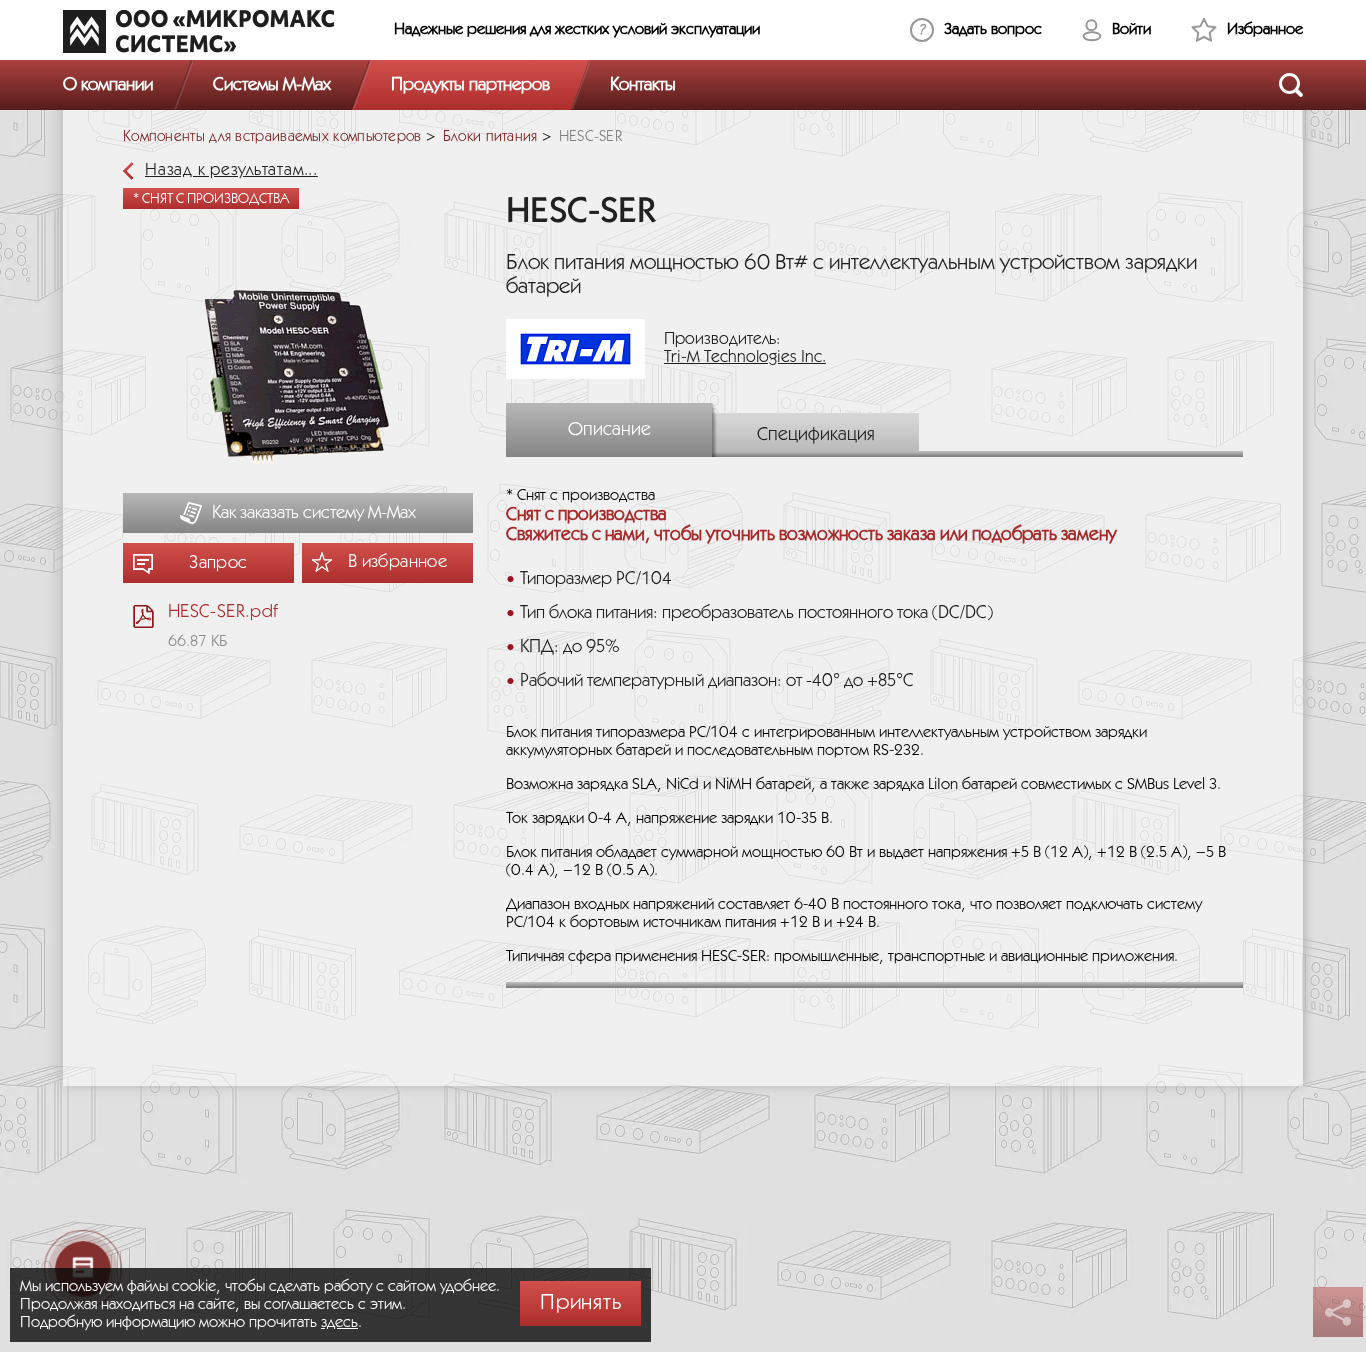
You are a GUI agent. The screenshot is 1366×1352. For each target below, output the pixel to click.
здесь (339, 1322)
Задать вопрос (993, 29)
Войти (1131, 29)
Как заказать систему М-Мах (314, 513)
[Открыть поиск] (1291, 85)
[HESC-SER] (298, 378)
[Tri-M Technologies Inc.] (583, 348)
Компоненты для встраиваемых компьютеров (272, 137)
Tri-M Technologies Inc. (745, 357)
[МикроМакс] (198, 31)
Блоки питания (490, 137)
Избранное (1265, 29)
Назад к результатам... (231, 170)
